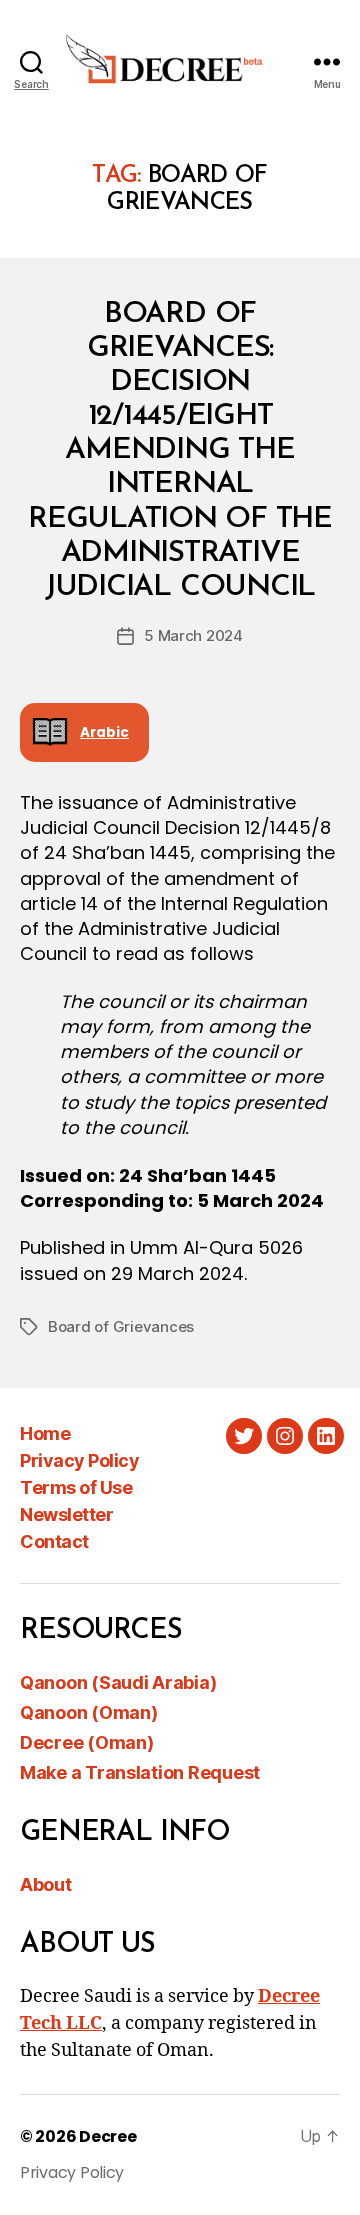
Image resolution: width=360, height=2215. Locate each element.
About (46, 1884)
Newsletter (66, 1514)
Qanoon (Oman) (89, 1712)
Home (45, 1433)
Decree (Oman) (87, 1742)
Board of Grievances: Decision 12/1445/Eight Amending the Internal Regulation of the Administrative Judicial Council (180, 451)
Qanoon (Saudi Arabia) (118, 1682)
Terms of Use (76, 1487)
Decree (107, 2136)
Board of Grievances (121, 1326)
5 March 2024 (193, 635)
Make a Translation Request (140, 1772)
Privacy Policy (79, 1460)
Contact (54, 1541)
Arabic (104, 732)
